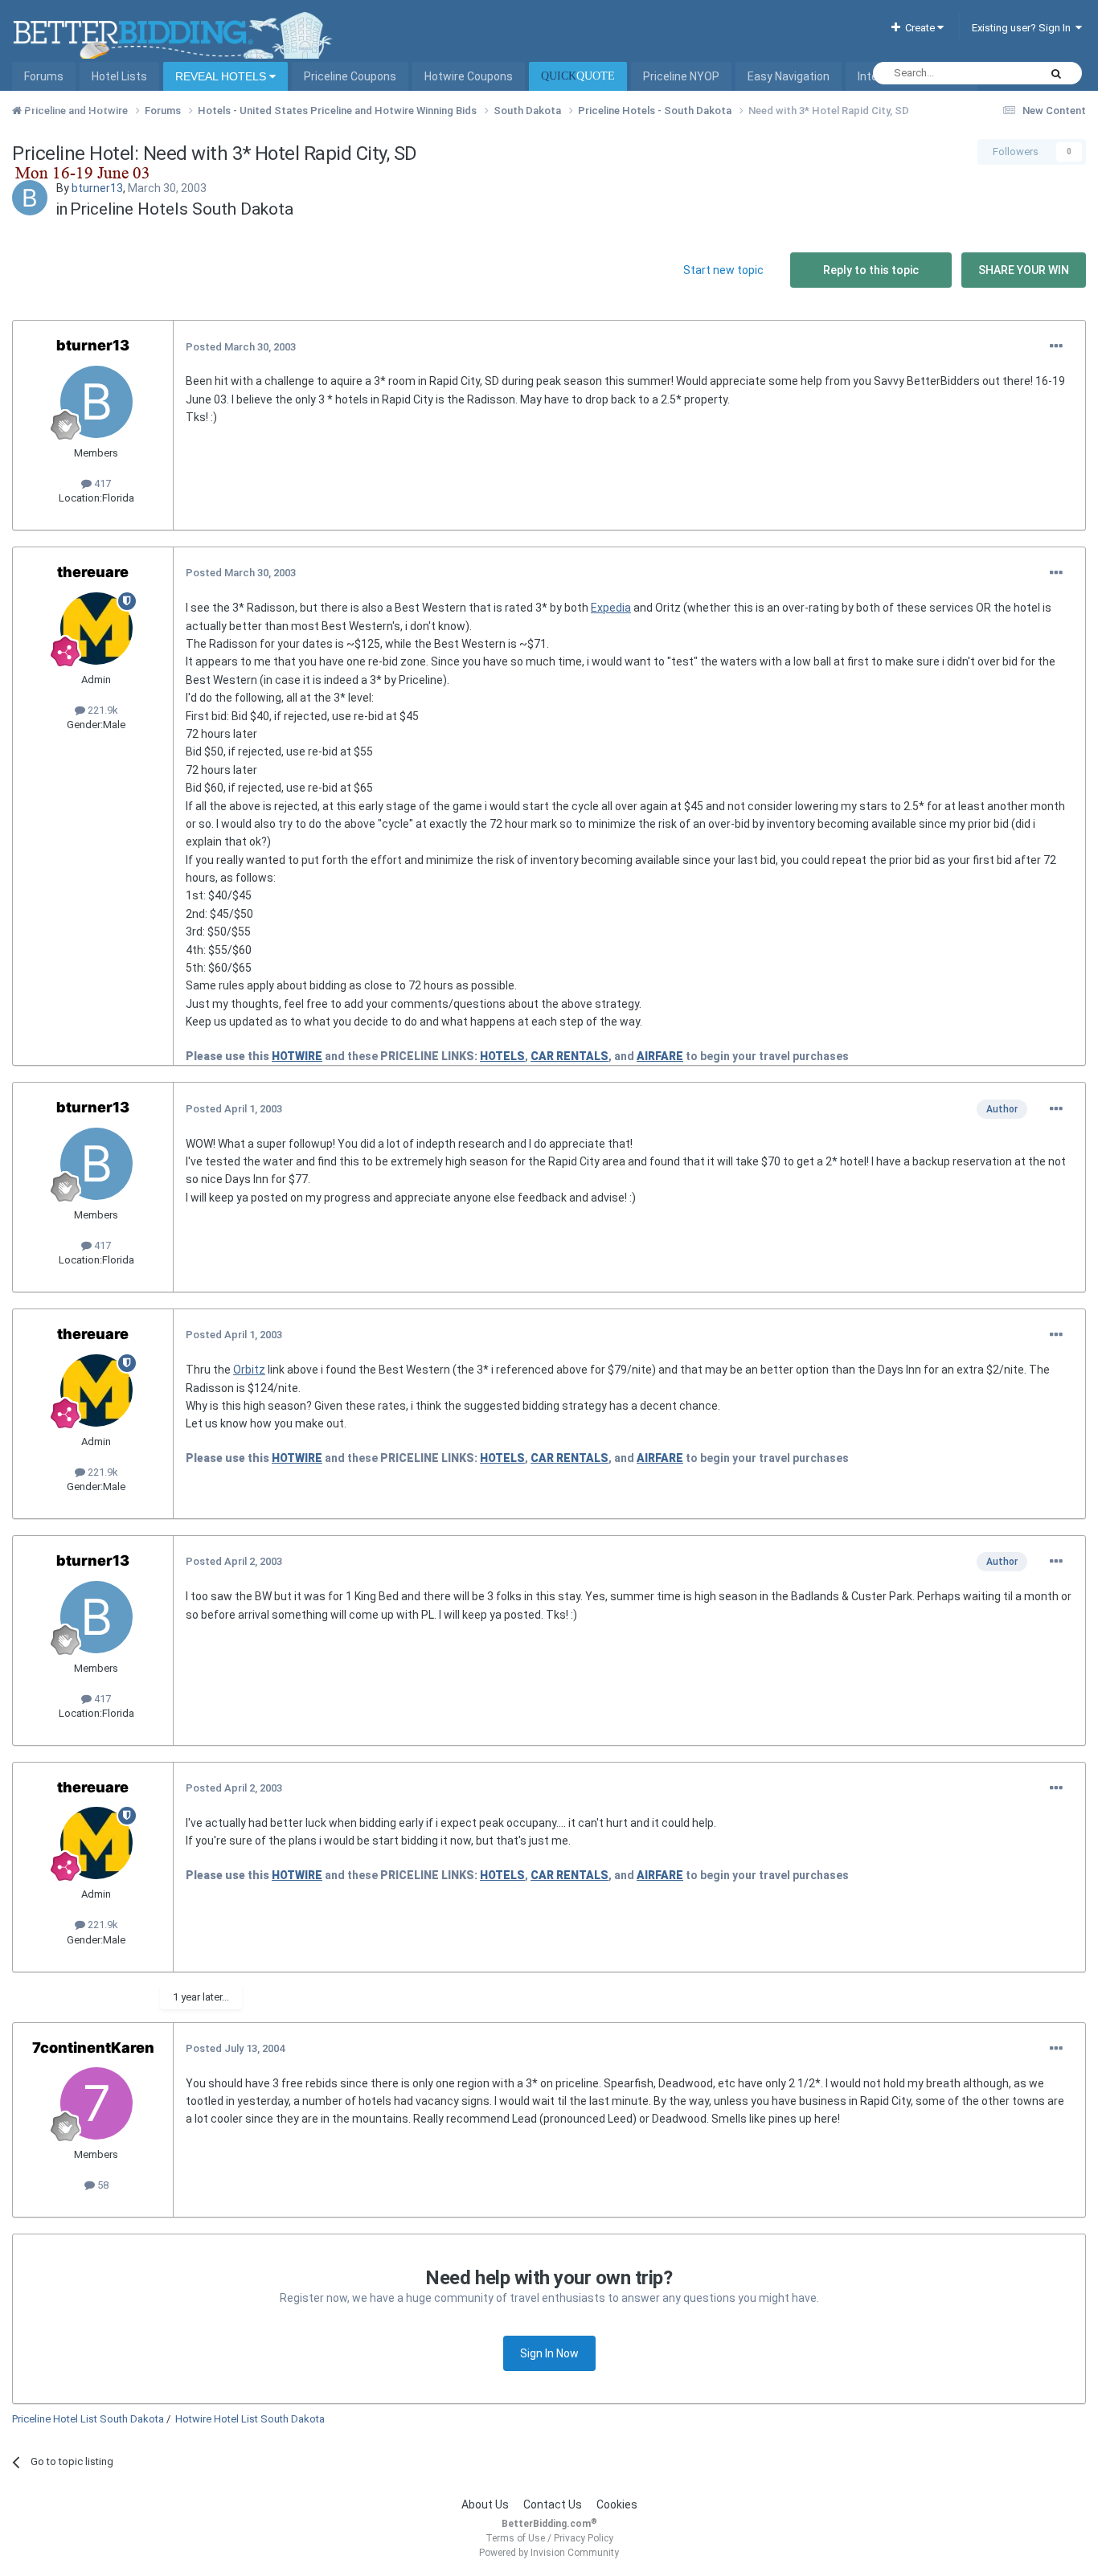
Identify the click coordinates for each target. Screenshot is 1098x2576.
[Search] (1056, 73)
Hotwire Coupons (469, 76)
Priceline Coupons (350, 76)
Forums (44, 76)
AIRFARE (660, 1056)
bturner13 (97, 188)
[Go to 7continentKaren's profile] (96, 2103)
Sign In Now (549, 2353)
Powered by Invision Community (549, 2553)
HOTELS (502, 1056)
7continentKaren (93, 2048)
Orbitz (249, 1370)
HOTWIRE (297, 1056)
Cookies (617, 2504)
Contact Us (553, 2504)
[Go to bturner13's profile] (30, 198)
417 (101, 483)
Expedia (611, 608)
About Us (485, 2504)
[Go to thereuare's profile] (96, 629)
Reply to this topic (871, 270)
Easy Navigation (789, 76)
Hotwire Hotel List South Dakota (250, 2419)
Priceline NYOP (681, 76)
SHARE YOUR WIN (1024, 270)
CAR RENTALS (569, 1056)
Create (919, 28)
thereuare (93, 572)
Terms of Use (515, 2538)
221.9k (102, 710)
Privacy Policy (584, 2538)
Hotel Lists (119, 76)
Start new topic (723, 270)
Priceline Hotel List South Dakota (88, 2419)
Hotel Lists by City (70, 105)
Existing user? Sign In (1024, 28)
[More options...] (1056, 346)
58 (102, 2185)
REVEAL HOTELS (222, 76)
